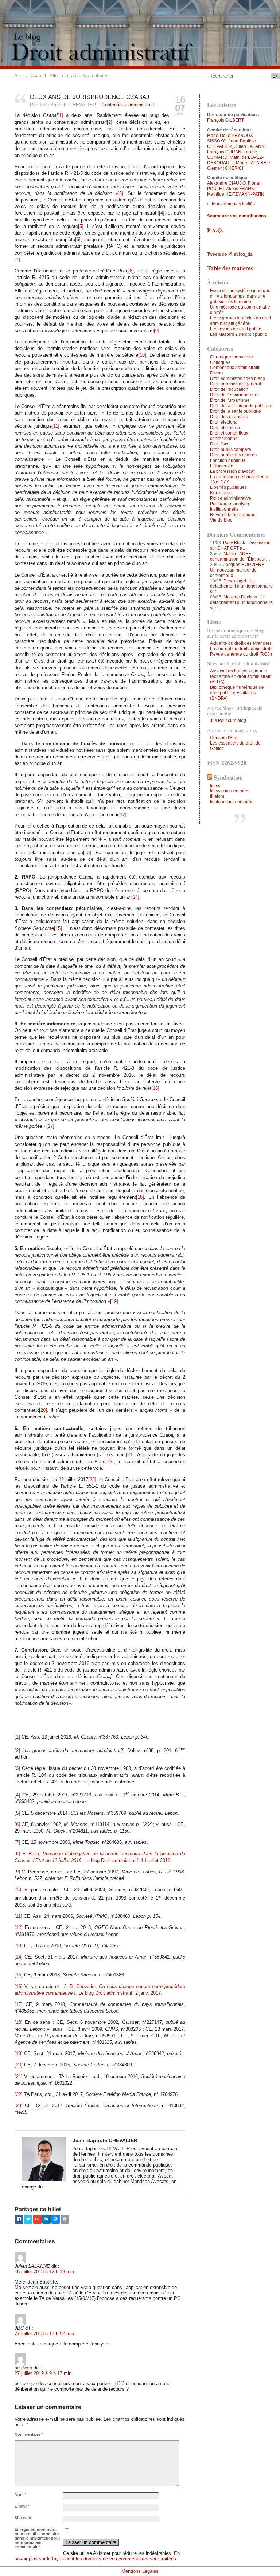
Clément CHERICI (225, 168)
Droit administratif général (236, 384)
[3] (120, 193)
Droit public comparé (231, 449)
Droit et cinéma (225, 428)
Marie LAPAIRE (251, 163)
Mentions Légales (140, 2571)
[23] (92, 1479)
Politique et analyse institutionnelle (230, 506)
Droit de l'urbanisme (230, 400)
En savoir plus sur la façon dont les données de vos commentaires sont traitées (97, 2556)
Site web (23, 2518)
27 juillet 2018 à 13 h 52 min (44, 2334)
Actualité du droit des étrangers (241, 643)
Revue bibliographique (233, 515)
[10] (142, 355)
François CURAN (224, 152)
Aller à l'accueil (30, 76)
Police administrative (231, 498)
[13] (87, 853)
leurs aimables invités (233, 204)
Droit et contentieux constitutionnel (229, 436)
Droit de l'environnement (234, 395)
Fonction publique (228, 460)
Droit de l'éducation (229, 389)
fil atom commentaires (232, 802)
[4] (162, 213)
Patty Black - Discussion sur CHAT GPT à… (240, 545)
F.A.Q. (215, 230)
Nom (20, 2494)
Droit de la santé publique (236, 411)
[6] (78, 239)
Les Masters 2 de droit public (238, 334)
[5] (81, 226)
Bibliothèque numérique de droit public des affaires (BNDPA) (237, 693)
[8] (131, 271)
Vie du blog (221, 520)
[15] (58, 928)
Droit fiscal (220, 444)
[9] (157, 331)
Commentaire (29, 2434)
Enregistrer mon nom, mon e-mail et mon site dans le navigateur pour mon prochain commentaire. (37, 2538)
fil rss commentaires (230, 791)
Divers (216, 373)
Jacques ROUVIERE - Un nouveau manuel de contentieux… (238, 570)
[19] (114, 1301)
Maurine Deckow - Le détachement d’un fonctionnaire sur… (241, 602)
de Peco (23, 2368)
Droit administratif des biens (238, 378)
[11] (56, 426)
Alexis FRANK (240, 189)
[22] (110, 1462)
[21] (130, 1455)
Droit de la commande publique (241, 406)
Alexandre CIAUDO (226, 183)
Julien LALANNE (251, 146)
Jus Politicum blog (228, 720)
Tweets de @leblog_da (230, 254)
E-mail (22, 2506)
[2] (110, 122)
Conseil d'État (224, 738)
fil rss (215, 786)
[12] (122, 815)
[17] (50, 1126)
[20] (43, 1410)
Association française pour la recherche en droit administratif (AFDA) (241, 676)
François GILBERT (225, 120)
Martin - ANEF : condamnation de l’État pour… (240, 556)
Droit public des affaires (233, 455)
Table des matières (230, 268)
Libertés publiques (228, 487)
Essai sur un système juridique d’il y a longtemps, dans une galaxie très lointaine (240, 296)
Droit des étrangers (229, 417)
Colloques (220, 362)
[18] (140, 1197)
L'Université (222, 466)
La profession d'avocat (232, 471)
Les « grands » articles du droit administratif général (240, 321)
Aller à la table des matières (79, 76)
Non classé (221, 493)
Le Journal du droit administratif (241, 649)
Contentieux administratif (128, 105)
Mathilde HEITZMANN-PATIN (236, 194)
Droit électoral (224, 422)
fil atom (217, 796)
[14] (135, 897)
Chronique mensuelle (232, 357)
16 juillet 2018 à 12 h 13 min (44, 2272)
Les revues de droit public (236, 329)
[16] (155, 1088)
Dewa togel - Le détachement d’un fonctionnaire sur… (241, 586)
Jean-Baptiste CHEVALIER (232, 144)
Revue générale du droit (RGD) (241, 654)
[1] (60, 115)
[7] (17, 260)
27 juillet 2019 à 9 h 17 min (43, 2373)
